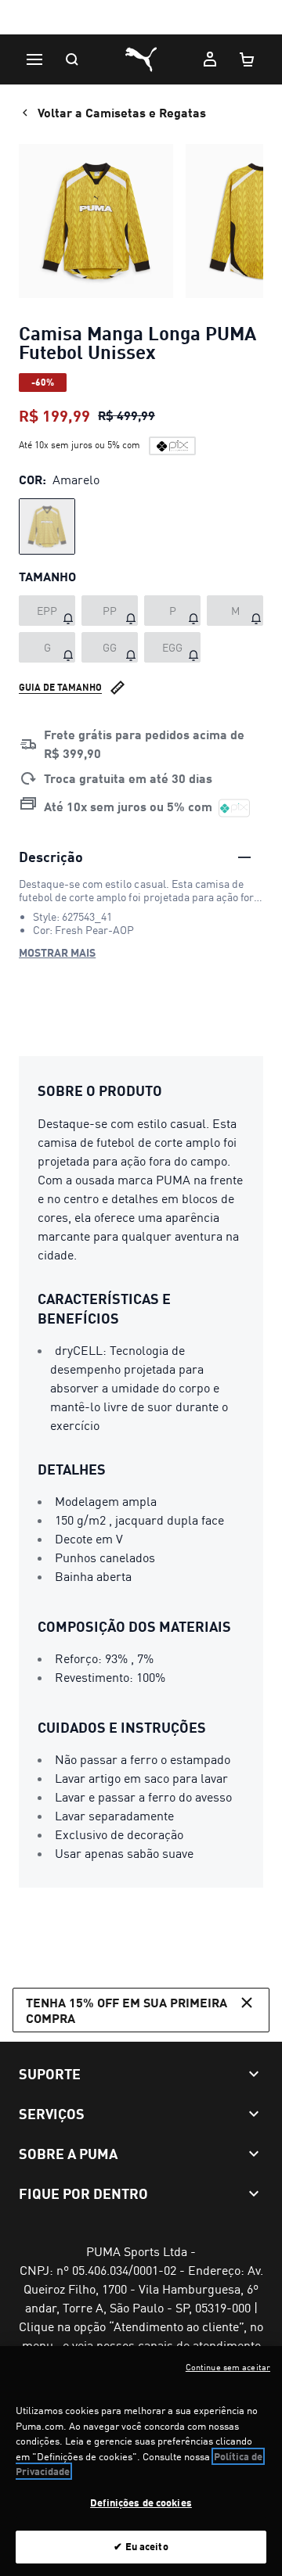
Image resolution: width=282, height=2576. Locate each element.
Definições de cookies (141, 2502)
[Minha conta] (210, 59)
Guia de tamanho (60, 687)
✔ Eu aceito (141, 2546)
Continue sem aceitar (228, 2367)
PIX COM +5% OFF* (141, 18)
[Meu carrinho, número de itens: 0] (248, 59)
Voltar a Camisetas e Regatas (122, 112)
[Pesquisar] (72, 59)
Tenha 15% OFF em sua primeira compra (127, 2010)
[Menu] (34, 59)
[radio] (47, 526)
